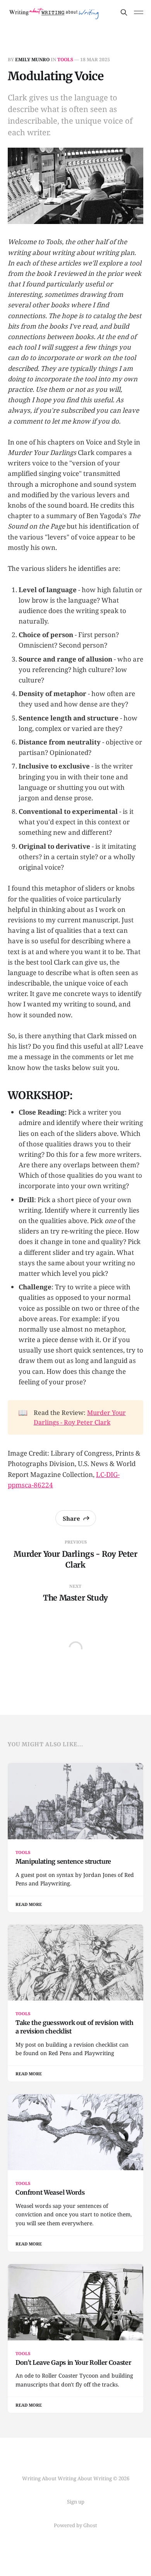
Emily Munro (32, 59)
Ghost (90, 2525)
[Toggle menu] (139, 12)
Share (71, 1518)
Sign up (76, 2502)
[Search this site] (124, 12)
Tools (65, 59)
